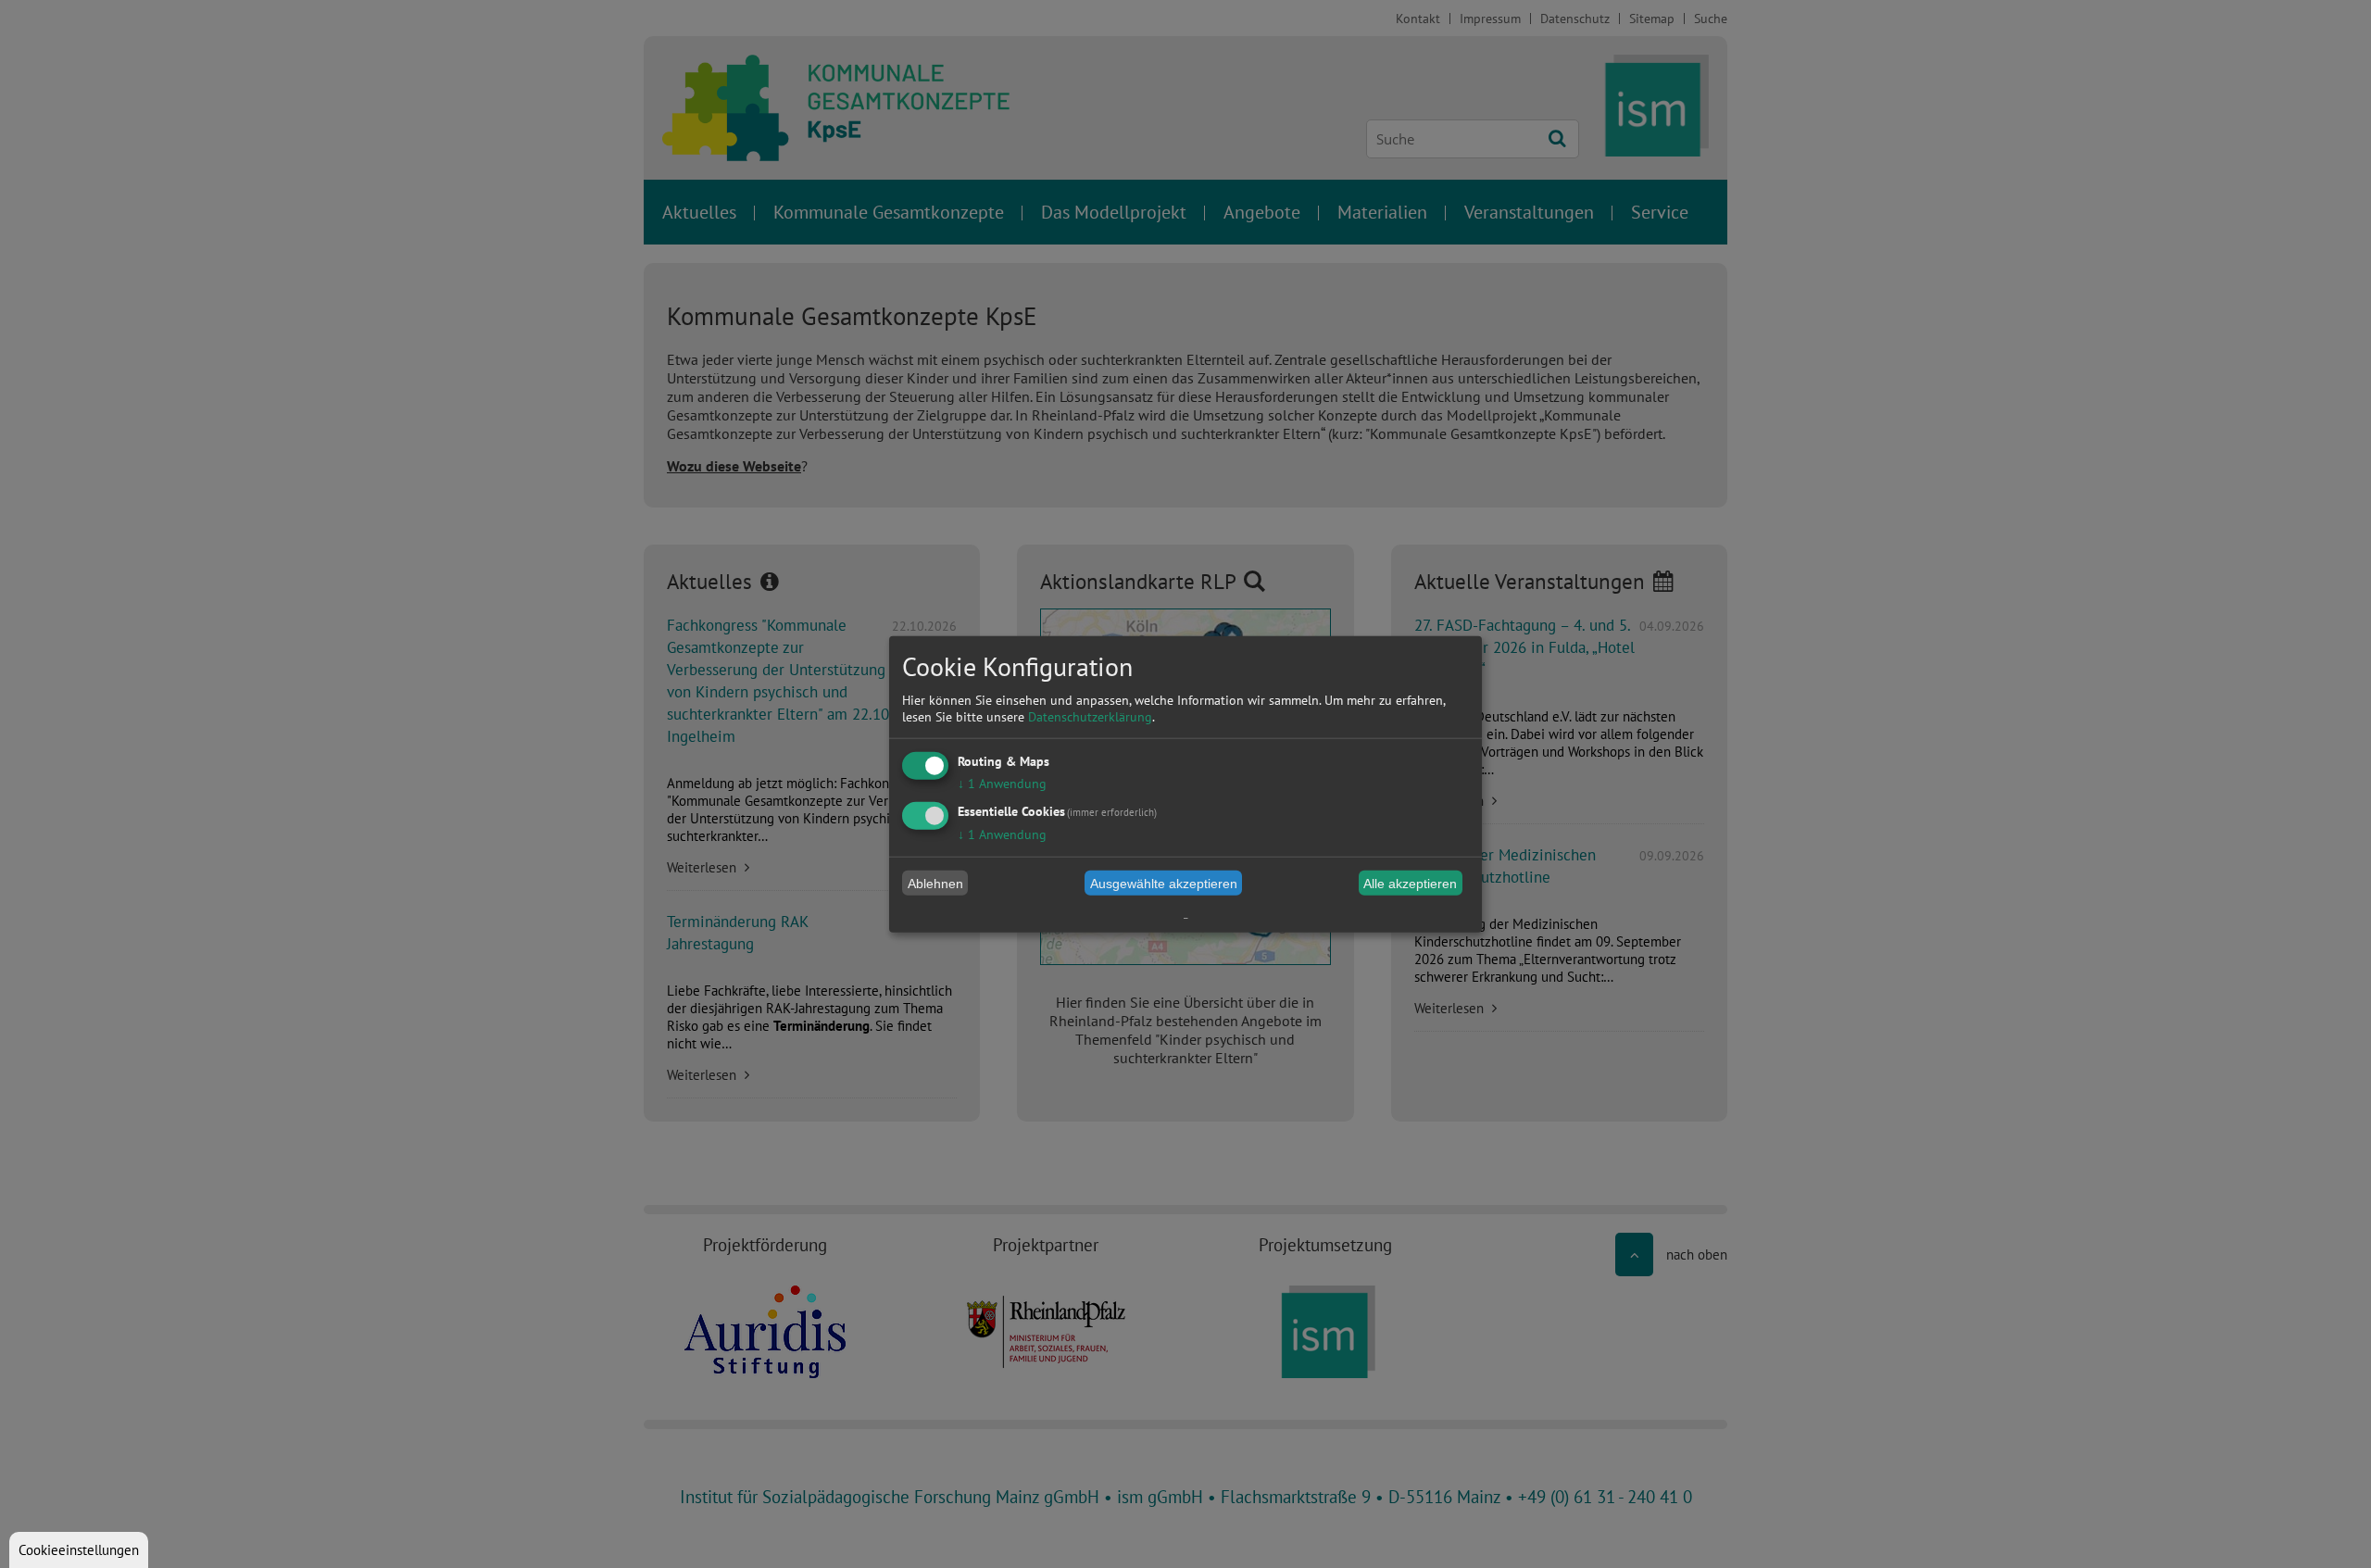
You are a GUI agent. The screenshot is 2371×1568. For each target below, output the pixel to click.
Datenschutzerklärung (1090, 717)
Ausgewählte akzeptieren (1164, 883)
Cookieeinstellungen (79, 1550)
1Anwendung (1002, 784)
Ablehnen (935, 883)
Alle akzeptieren (1410, 883)
